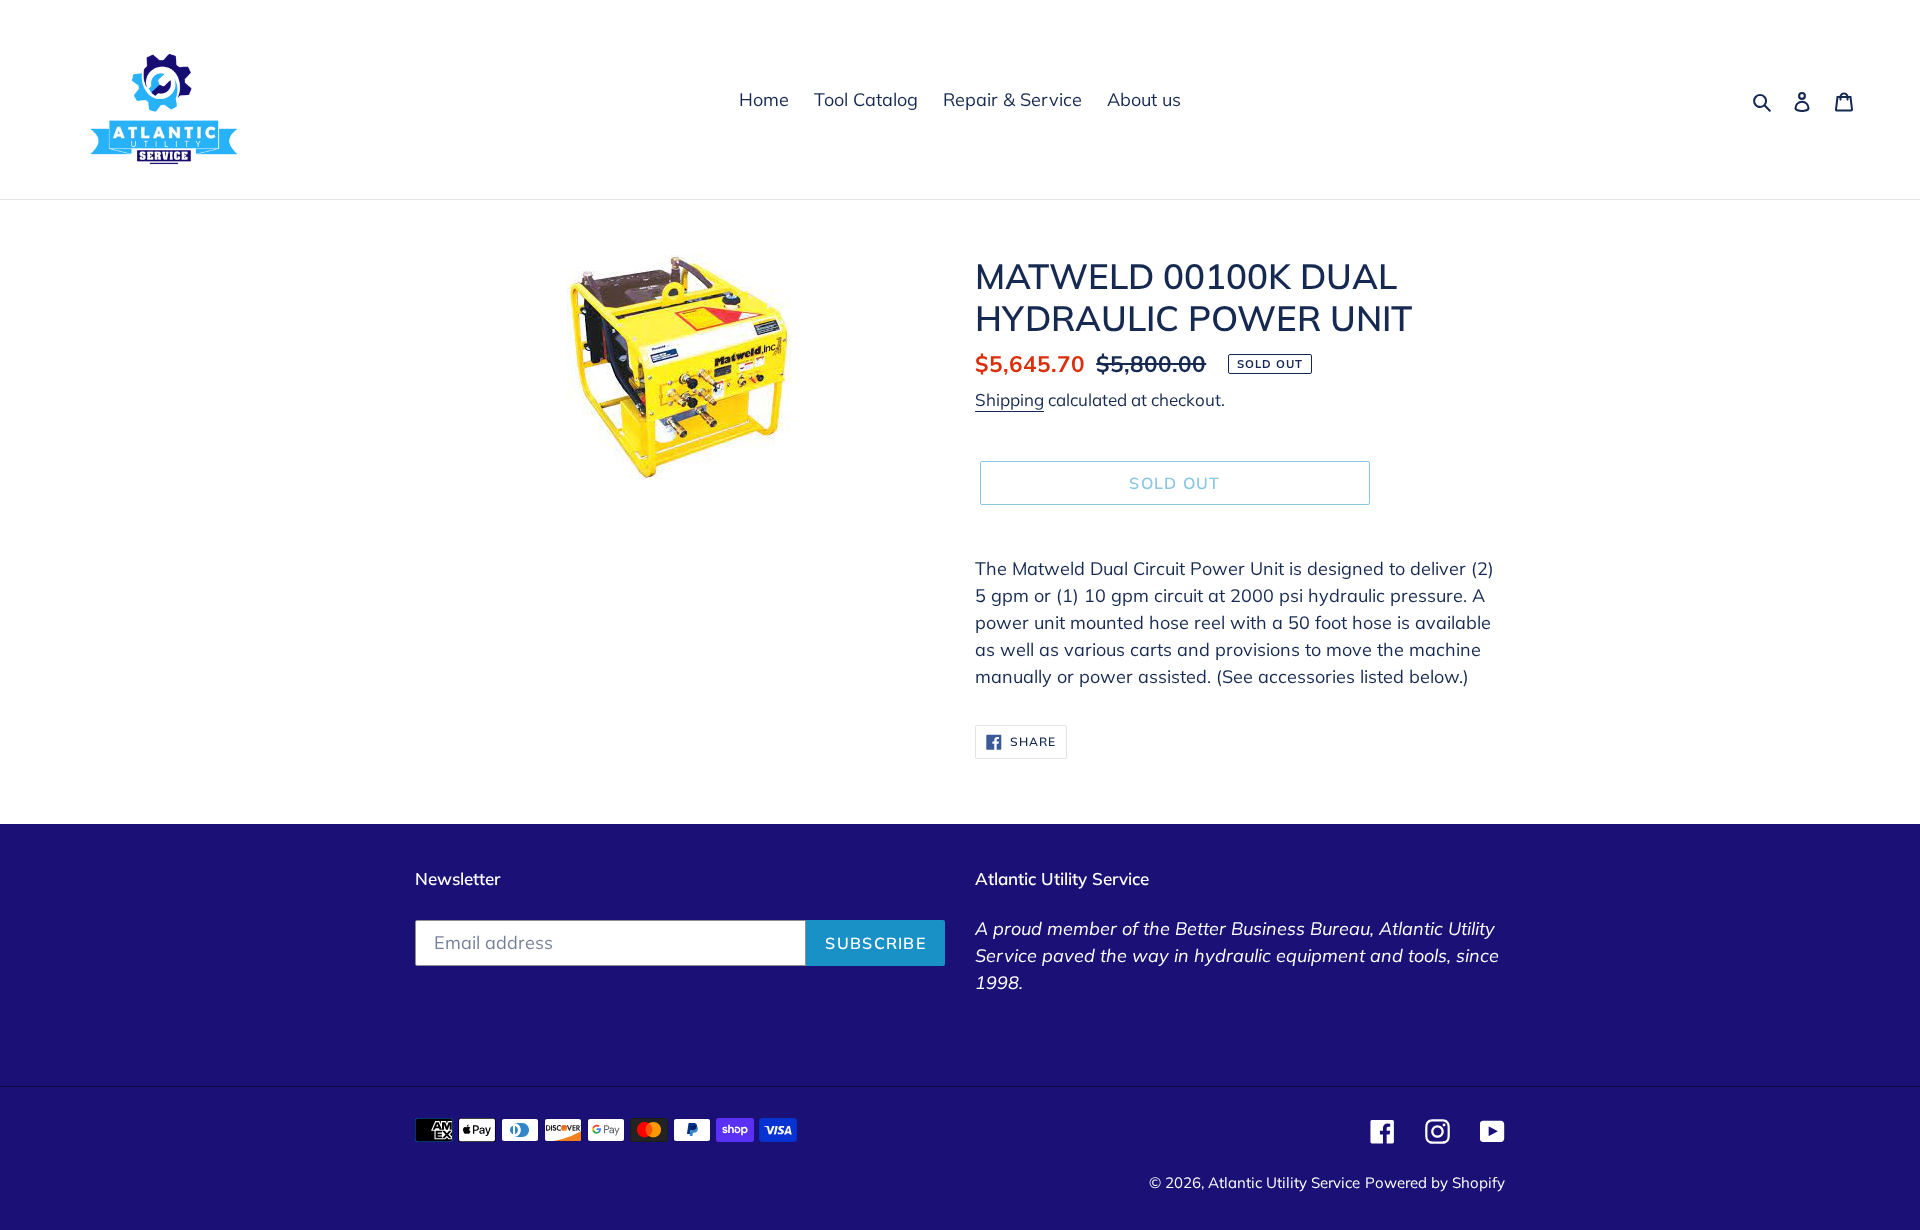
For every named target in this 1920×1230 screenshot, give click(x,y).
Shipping (1009, 399)
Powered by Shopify (1435, 1182)
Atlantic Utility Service (1284, 1182)
